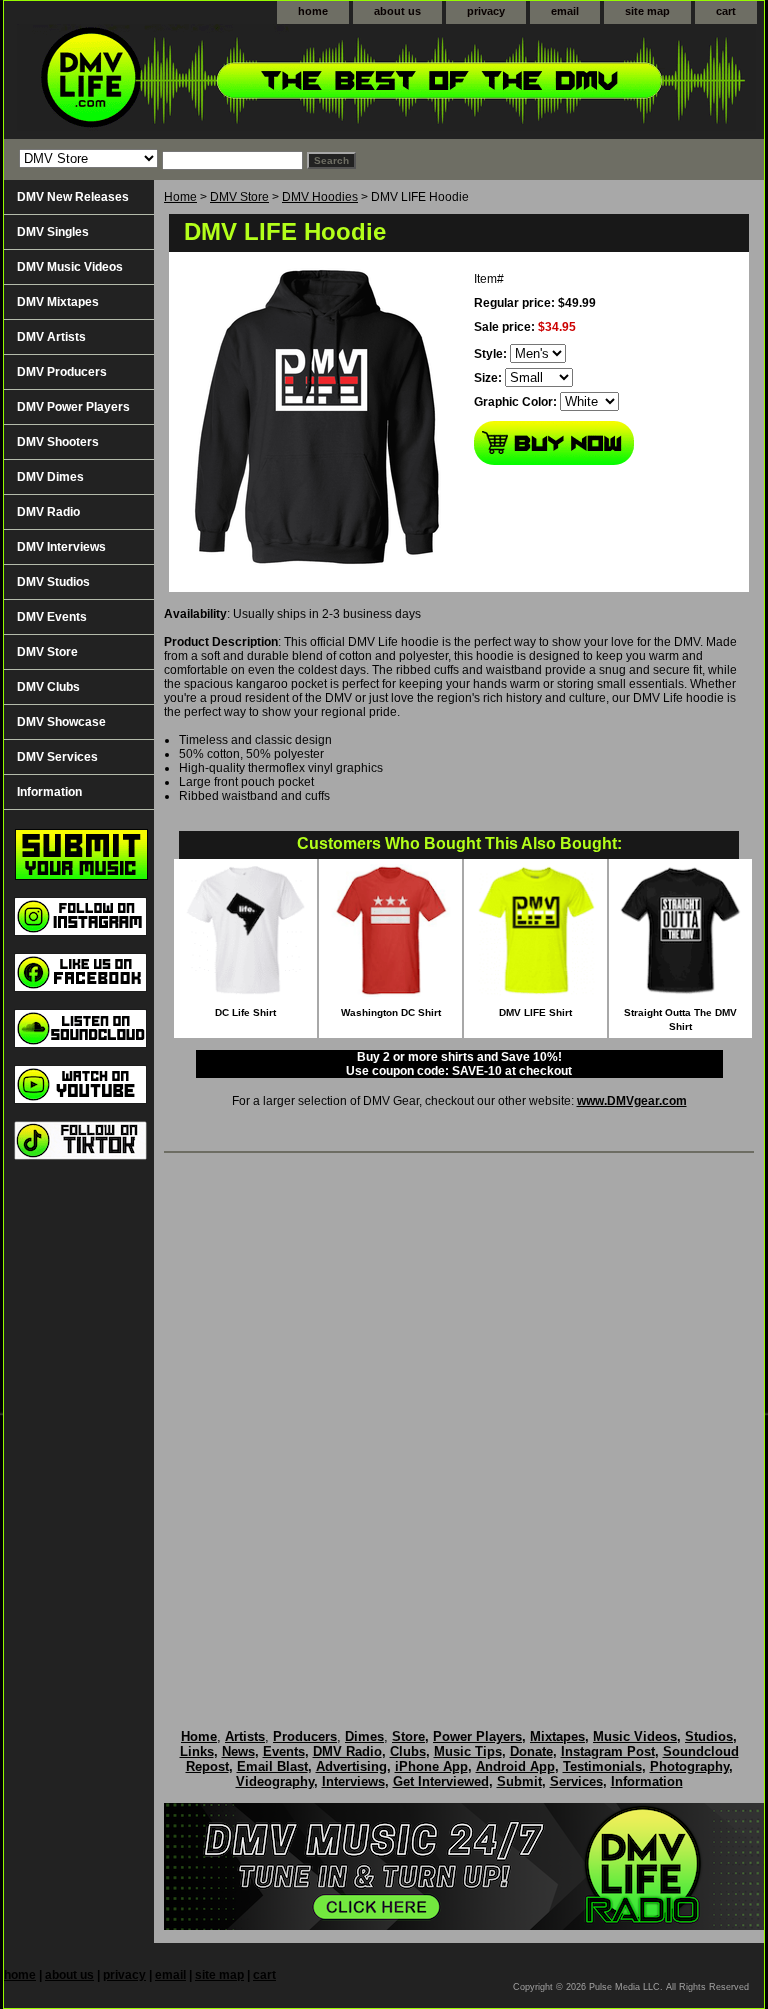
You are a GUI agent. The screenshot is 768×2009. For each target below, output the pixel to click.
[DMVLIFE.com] (254, 81)
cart (726, 11)
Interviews (353, 1781)
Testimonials (602, 1766)
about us (397, 11)
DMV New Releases (73, 197)
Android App (515, 1766)
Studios (709, 1736)
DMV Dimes (50, 477)
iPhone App (431, 1766)
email (565, 11)
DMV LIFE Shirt (535, 1012)
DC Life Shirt (245, 1012)
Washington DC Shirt (391, 1012)
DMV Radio (48, 512)
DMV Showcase (61, 722)
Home (180, 197)
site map (647, 11)
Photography (689, 1766)
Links (197, 1751)
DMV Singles (53, 232)
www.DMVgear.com (632, 1101)
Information (49, 792)
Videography (275, 1781)
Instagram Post (608, 1751)
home (313, 11)
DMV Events (52, 617)
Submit (519, 1781)
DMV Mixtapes (58, 302)
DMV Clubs (48, 687)
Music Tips (468, 1751)
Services (576, 1781)
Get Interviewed (441, 1781)
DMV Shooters (58, 442)
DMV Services (57, 757)
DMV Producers (62, 372)
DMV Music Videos (70, 267)
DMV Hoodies (320, 197)
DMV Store (239, 197)
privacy (486, 11)
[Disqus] (459, 1420)
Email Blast (272, 1766)
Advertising (351, 1766)
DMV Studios (53, 582)
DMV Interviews (61, 547)
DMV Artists (51, 337)
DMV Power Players (73, 407)
